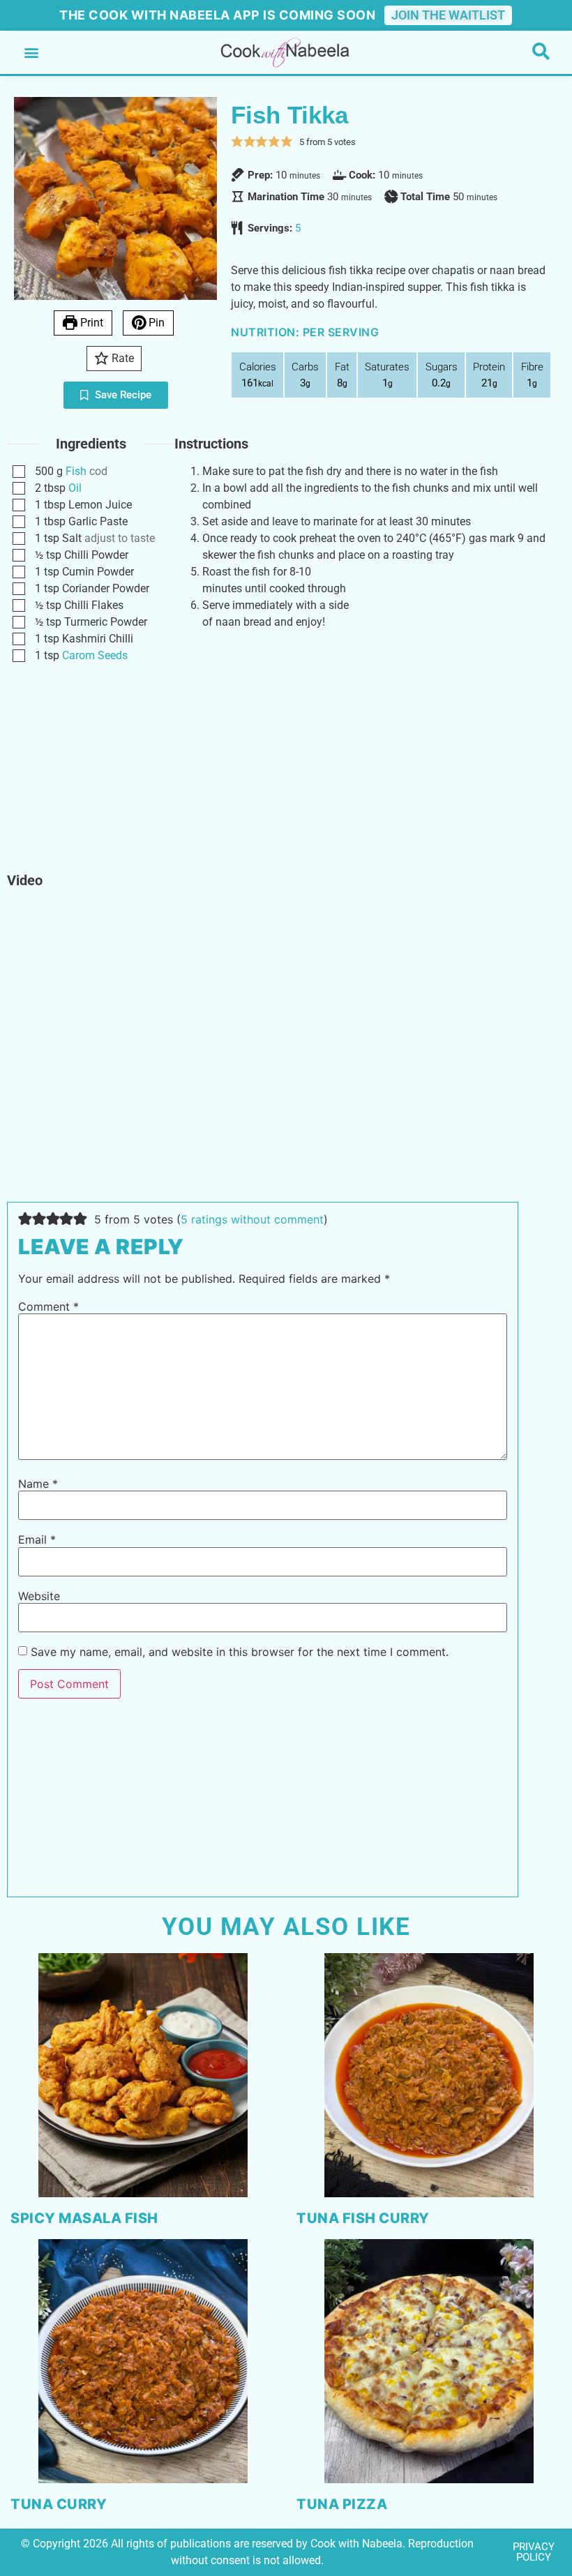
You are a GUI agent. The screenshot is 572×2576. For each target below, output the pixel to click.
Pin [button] (155, 323)
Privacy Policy (534, 2552)
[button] (31, 53)
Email (37, 1539)
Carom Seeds (95, 655)
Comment (48, 1306)
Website (39, 1596)
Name (38, 1484)
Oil (75, 488)
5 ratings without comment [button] (252, 1219)
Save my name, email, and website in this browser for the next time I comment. (240, 1652)
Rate (121, 358)
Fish (76, 471)
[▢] (22, 472)
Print (90, 323)
